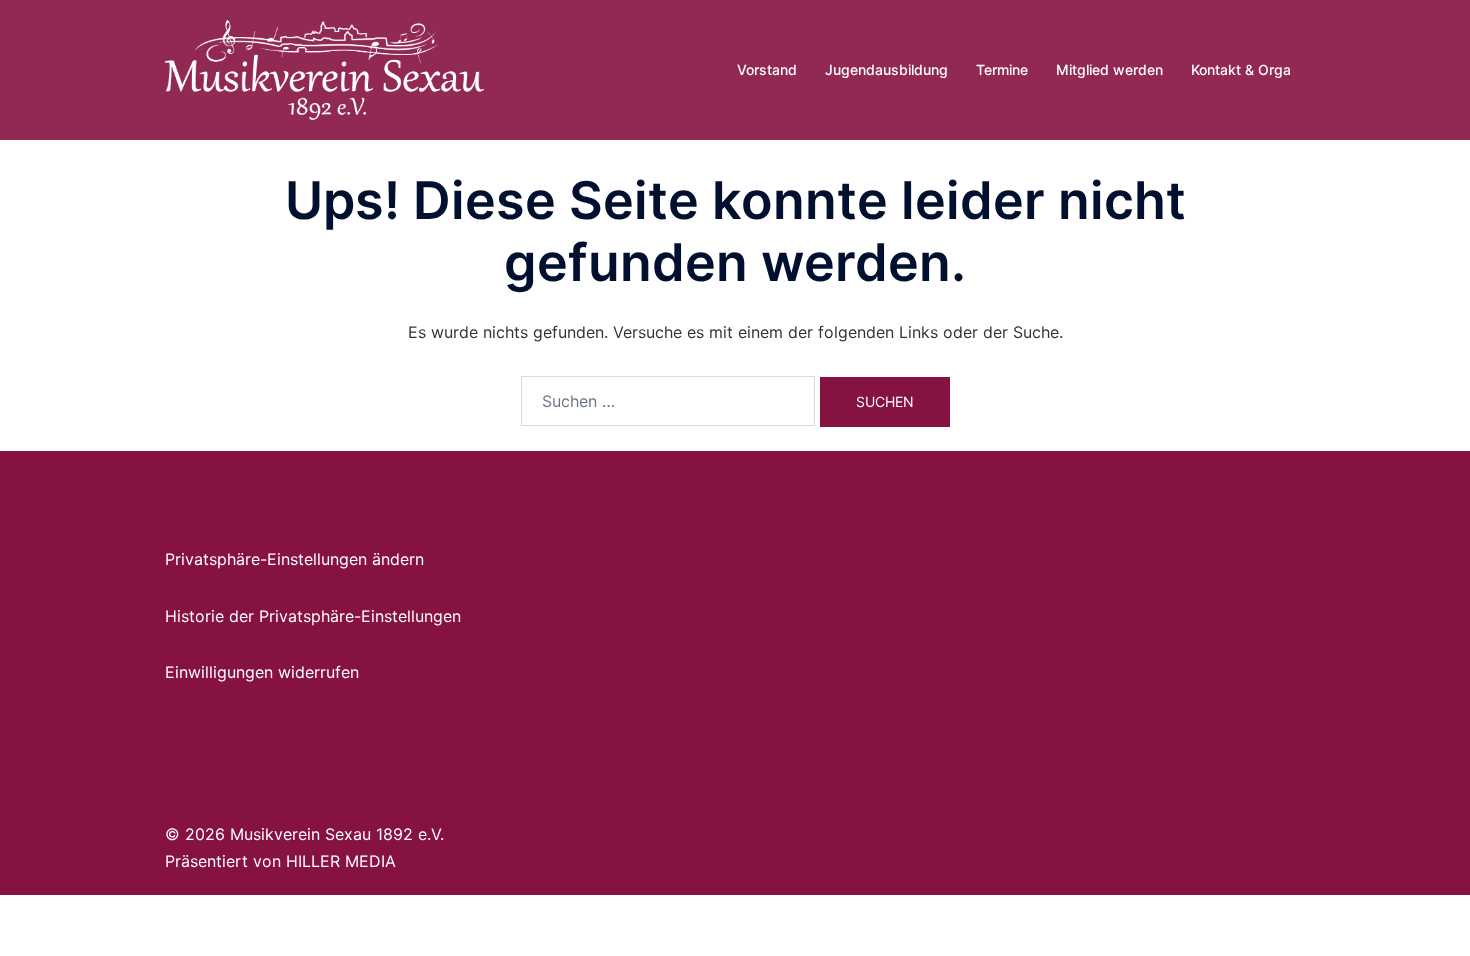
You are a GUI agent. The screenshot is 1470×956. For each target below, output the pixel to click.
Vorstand (767, 69)
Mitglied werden (1109, 69)
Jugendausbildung (886, 69)
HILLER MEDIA (341, 861)
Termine (1002, 69)
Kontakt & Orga (1241, 69)
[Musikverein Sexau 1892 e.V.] (324, 68)
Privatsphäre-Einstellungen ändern (294, 559)
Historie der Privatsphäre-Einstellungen (313, 616)
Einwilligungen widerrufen (262, 672)
